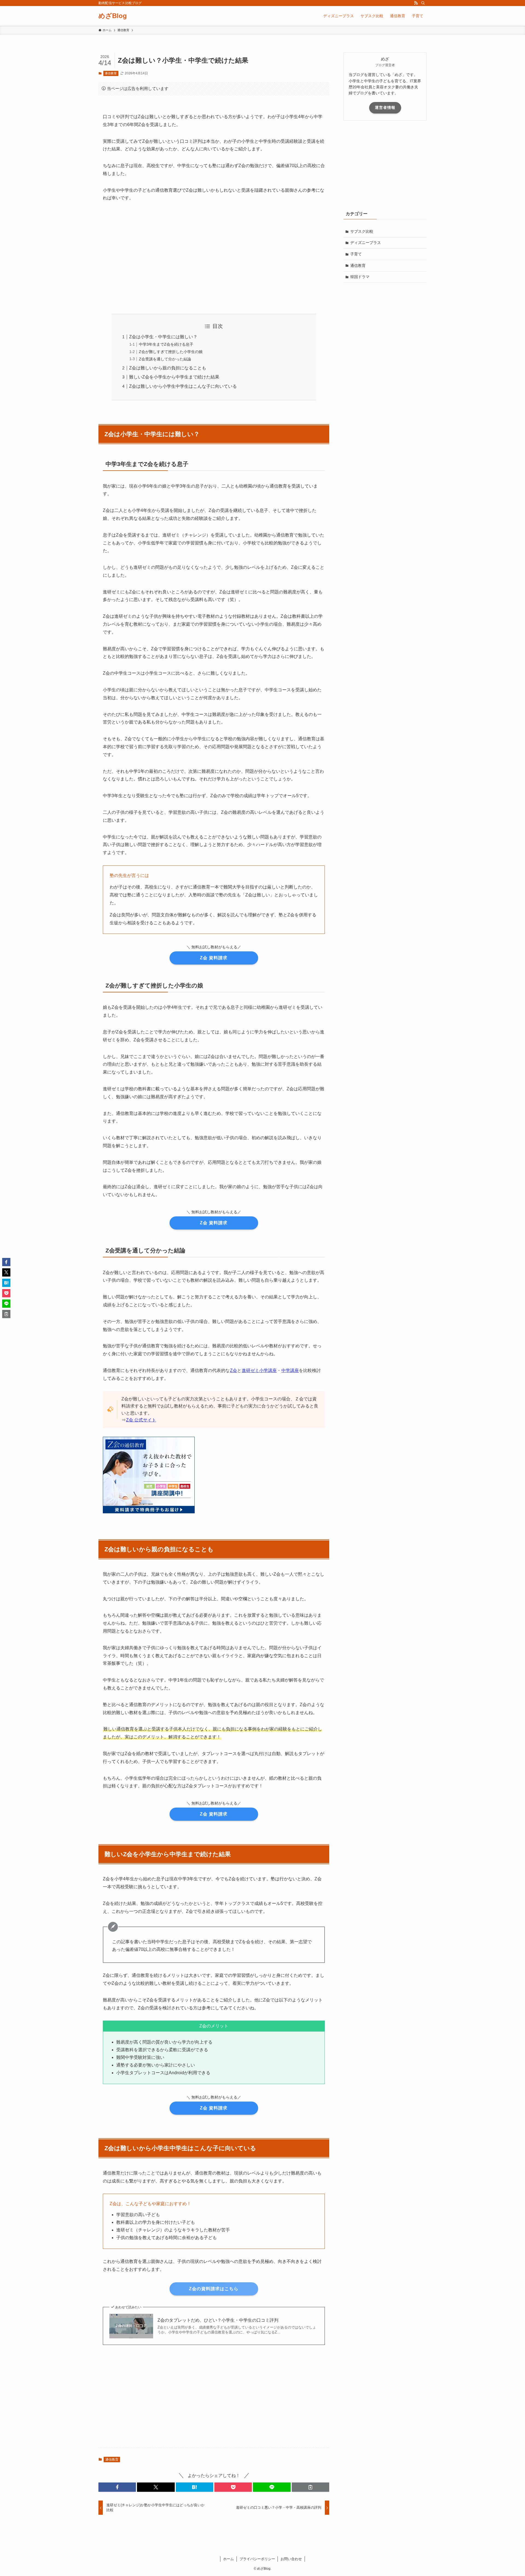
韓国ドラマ (360, 277)
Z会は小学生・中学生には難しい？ (163, 337)
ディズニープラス (366, 243)
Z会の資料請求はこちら (214, 2289)
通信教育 (111, 73)
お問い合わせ (291, 2559)
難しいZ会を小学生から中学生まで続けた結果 (174, 377)
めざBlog (113, 16)
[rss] (416, 3)
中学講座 (290, 1370)
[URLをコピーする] (310, 2487)
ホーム (228, 2559)
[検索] (423, 3)
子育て (356, 254)
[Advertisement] (214, 258)
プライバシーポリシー (257, 2559)
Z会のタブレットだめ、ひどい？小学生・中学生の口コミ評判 (218, 2320)
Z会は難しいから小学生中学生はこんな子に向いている (183, 386)
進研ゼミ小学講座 (259, 1370)
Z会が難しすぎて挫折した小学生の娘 (171, 352)
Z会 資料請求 (214, 958)
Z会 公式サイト (141, 1420)
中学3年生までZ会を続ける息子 (166, 344)
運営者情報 (385, 107)
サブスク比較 (362, 231)
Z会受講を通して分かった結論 (165, 359)
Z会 (234, 1370)
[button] (117, 2487)
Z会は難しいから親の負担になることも (168, 368)
